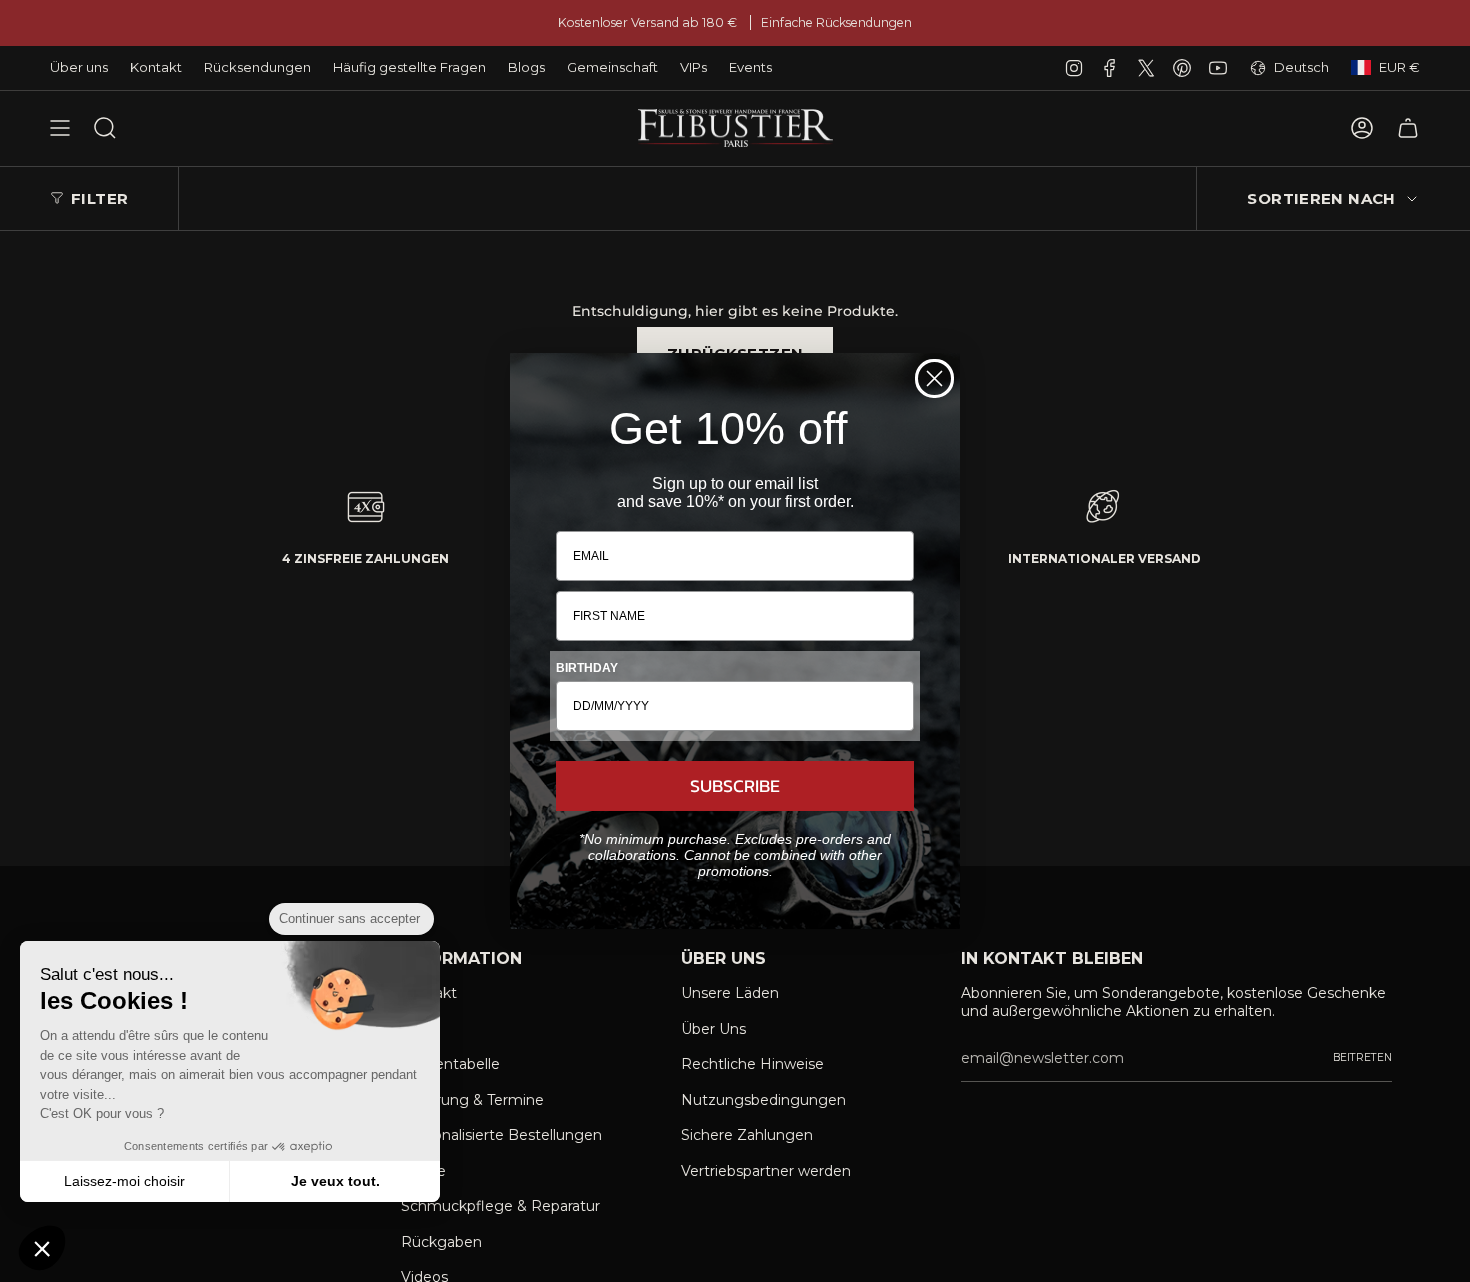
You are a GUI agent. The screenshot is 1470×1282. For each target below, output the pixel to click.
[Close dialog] (934, 378)
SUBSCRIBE (735, 785)
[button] (42, 1248)
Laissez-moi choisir (124, 1181)
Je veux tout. (335, 1181)
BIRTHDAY (587, 668)
